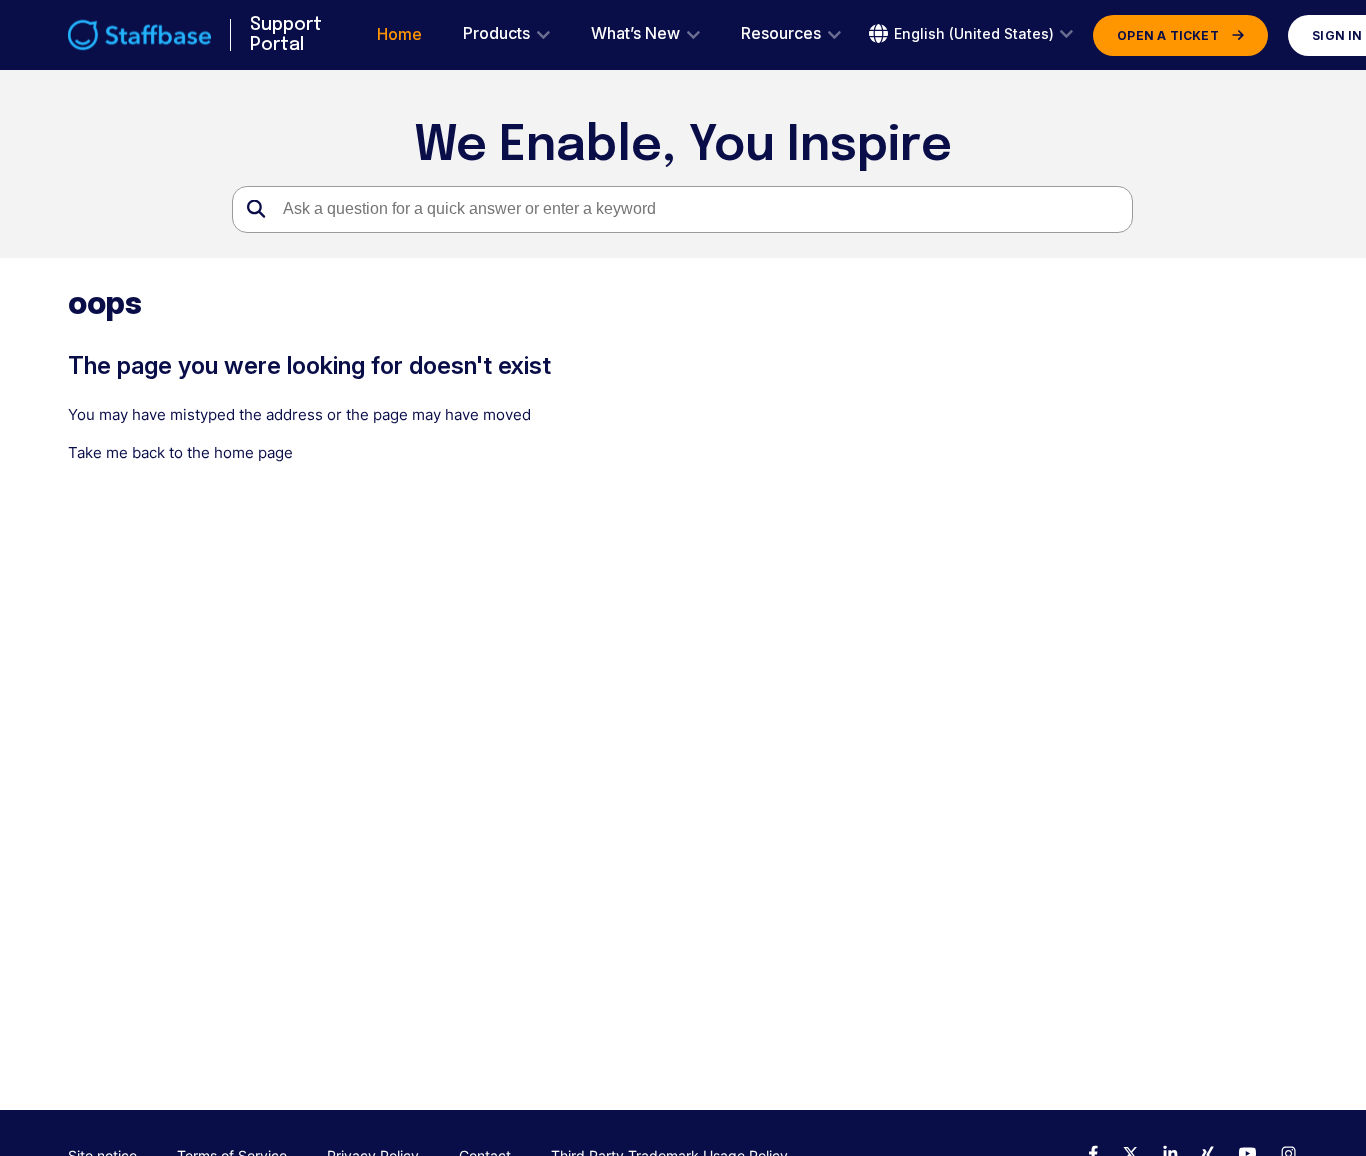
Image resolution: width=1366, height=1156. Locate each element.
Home (399, 34)
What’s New (635, 33)
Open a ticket (1168, 35)
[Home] (139, 35)
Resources (781, 33)
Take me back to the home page (180, 452)
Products (496, 33)
